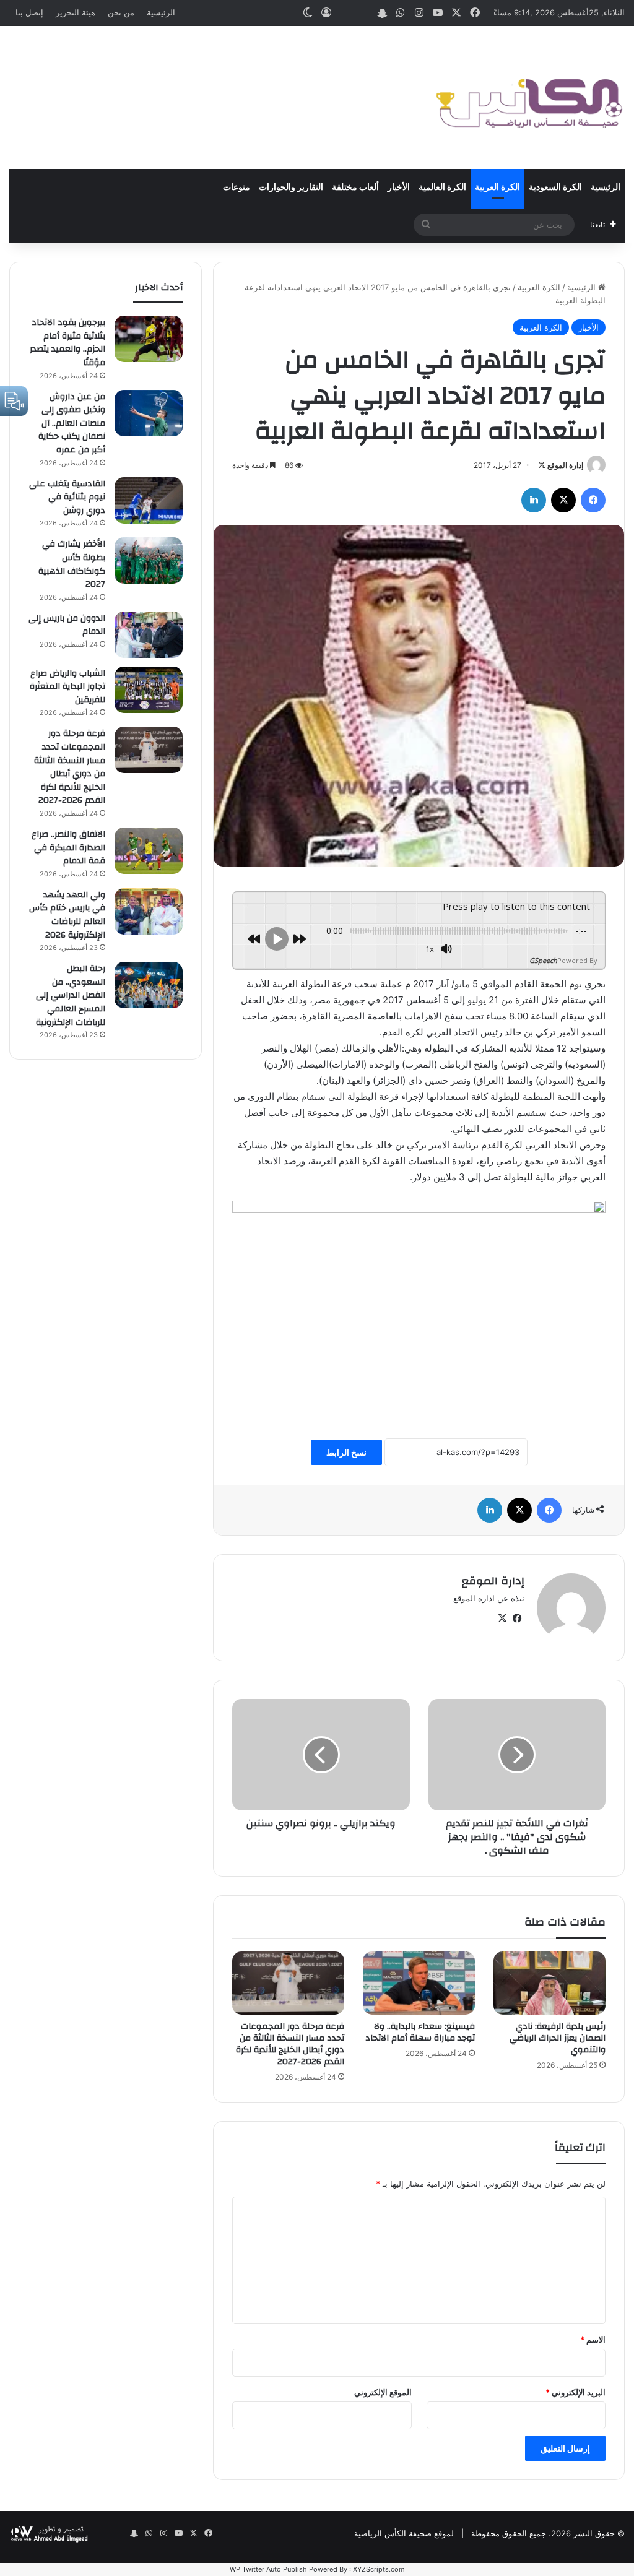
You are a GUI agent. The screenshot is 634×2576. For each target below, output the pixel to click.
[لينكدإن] (534, 500)
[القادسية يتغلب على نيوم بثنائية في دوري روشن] (149, 500)
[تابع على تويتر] (542, 465)
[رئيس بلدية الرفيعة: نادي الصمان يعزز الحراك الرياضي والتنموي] (549, 1983)
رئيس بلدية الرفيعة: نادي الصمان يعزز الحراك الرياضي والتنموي (558, 2038)
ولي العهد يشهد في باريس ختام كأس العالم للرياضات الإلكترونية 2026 (67, 915)
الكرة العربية (497, 188)
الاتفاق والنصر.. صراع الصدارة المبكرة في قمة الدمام (68, 848)
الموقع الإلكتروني (383, 2392)
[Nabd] (363, 13)
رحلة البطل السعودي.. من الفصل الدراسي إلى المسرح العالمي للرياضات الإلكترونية (71, 995)
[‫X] (563, 500)
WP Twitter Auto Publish (268, 2569)
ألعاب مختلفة (355, 188)
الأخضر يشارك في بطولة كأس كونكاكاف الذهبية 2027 (72, 564)
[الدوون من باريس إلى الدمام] (149, 635)
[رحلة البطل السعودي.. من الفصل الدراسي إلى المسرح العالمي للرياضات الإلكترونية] (149, 985)
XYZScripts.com (379, 2569)
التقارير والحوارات (291, 188)
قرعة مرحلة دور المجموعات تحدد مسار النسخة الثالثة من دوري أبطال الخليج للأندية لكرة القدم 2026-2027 (290, 2044)
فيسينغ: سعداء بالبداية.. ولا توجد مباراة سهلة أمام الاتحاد (420, 2032)
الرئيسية (161, 12)
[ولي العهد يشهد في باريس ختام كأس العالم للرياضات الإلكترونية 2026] (149, 911)
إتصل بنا (29, 12)
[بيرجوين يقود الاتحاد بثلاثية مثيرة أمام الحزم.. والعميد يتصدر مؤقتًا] (149, 339)
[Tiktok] (345, 13)
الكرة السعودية (555, 188)
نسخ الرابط (346, 1452)
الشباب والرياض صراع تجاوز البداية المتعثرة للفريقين (67, 687)
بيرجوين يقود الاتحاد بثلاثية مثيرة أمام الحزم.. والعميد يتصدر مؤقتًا (67, 343)
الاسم (593, 2340)
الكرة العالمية (442, 188)
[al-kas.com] (528, 97)
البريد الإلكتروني (575, 2392)
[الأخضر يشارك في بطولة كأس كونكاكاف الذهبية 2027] (149, 560)
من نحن (121, 12)
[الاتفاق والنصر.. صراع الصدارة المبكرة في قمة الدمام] (149, 851)
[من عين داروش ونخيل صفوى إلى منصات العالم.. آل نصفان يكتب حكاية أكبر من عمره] (149, 413)
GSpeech (543, 960)
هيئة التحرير (76, 12)
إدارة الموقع (565, 465)
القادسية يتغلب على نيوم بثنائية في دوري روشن (67, 497)
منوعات (237, 188)
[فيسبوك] (593, 500)
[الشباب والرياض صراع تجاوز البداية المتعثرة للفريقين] (149, 690)
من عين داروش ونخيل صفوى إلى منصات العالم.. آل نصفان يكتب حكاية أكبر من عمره (72, 423)
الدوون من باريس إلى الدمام (67, 625)
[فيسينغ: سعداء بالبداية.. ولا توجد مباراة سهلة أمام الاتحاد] (419, 1983)
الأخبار (399, 188)
